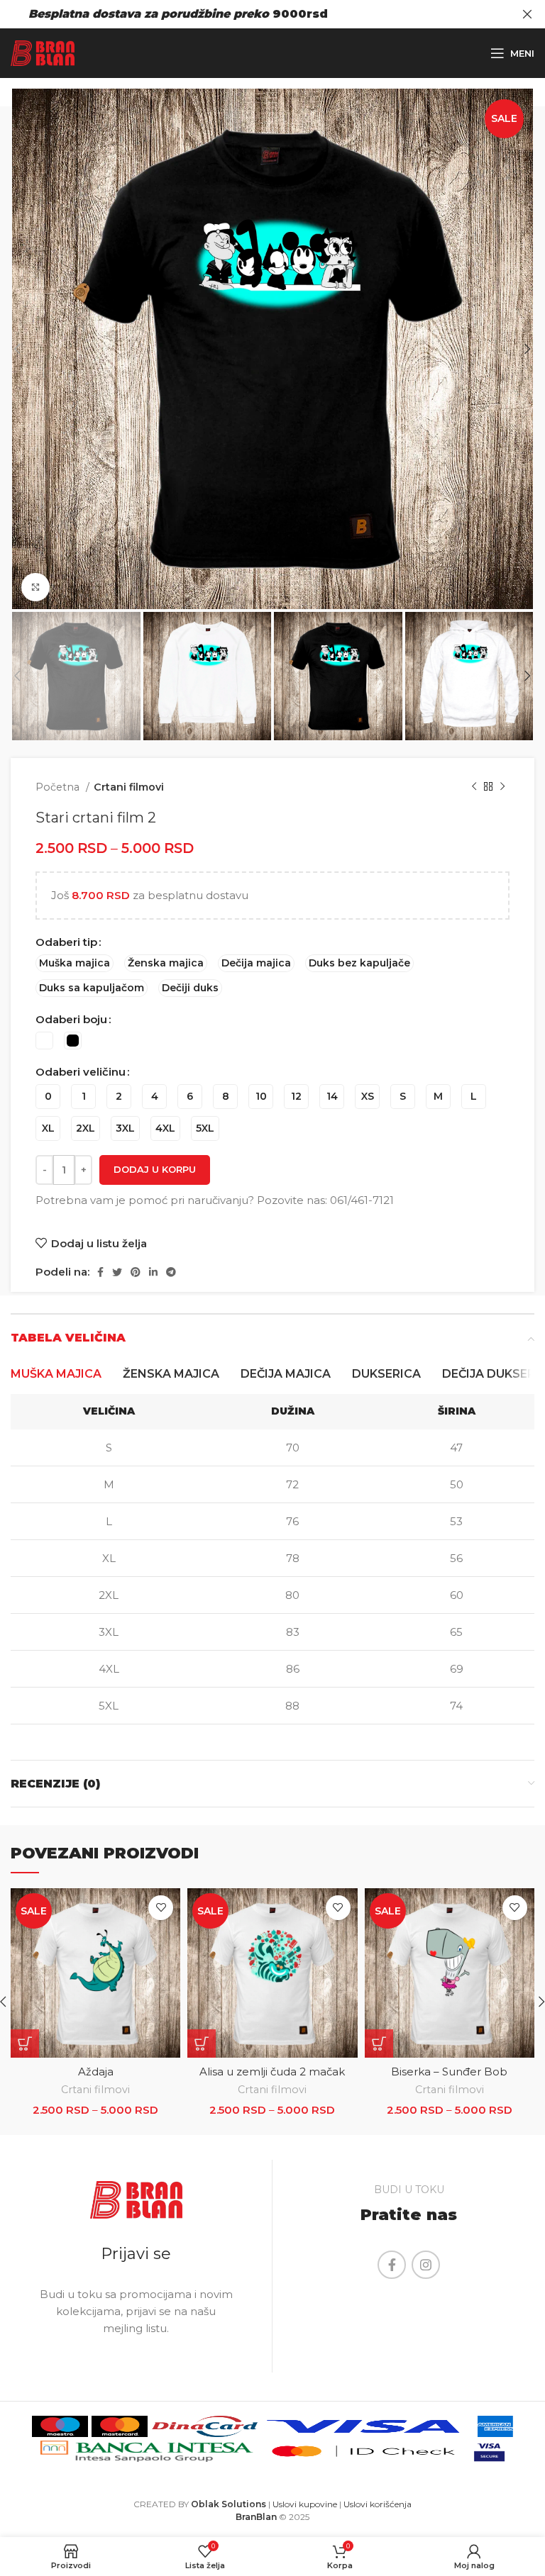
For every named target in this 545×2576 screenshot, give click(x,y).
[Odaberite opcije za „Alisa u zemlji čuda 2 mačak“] (202, 2043)
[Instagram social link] (426, 2265)
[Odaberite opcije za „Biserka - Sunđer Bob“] (379, 2043)
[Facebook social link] (100, 1272)
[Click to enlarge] (35, 587)
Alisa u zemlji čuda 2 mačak (272, 2072)
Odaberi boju (71, 1019)
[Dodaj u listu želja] (161, 1908)
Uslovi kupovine (305, 2504)
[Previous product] (474, 787)
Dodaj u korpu (155, 1169)
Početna (59, 787)
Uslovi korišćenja (378, 2504)
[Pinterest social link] (136, 1272)
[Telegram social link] (171, 1272)
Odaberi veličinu (81, 1072)
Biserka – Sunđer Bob (449, 2072)
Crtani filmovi (129, 787)
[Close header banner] (527, 14)
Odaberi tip (66, 942)
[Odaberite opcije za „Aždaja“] (25, 2043)
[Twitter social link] (117, 1272)
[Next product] (502, 787)
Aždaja (96, 2072)
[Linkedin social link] (153, 1272)
